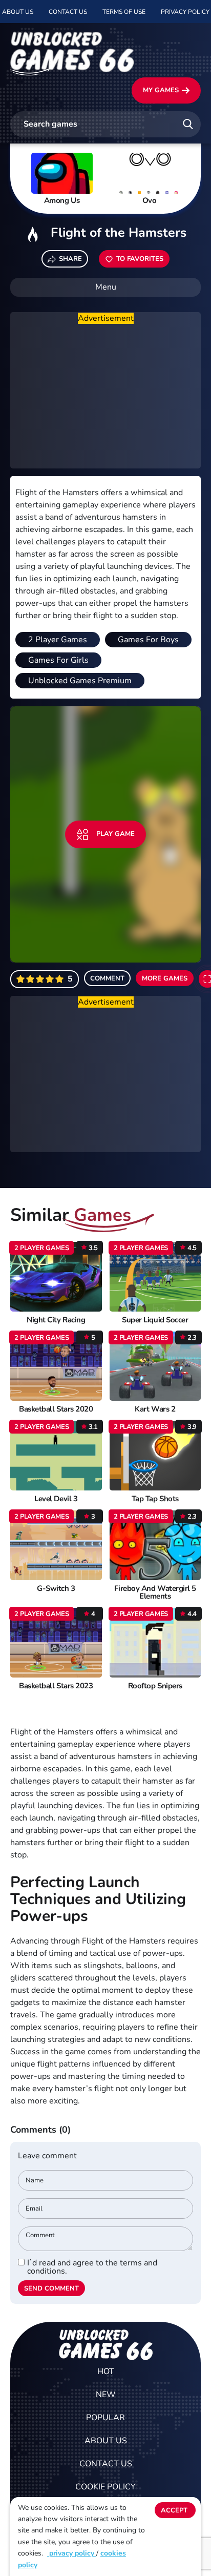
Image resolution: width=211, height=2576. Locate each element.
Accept (174, 2510)
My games (161, 90)
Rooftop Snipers (155, 1686)
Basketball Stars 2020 (56, 1409)
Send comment (51, 2288)
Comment (107, 978)
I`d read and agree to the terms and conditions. (92, 2267)
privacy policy (72, 2553)
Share (70, 259)
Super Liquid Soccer (155, 1320)
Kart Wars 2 (155, 1409)
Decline (175, 2531)
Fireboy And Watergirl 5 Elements (155, 1592)
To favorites (140, 259)
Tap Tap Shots (155, 1499)
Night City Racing (56, 1320)
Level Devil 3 (56, 1499)
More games (165, 978)
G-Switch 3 (56, 1589)
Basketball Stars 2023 (56, 1686)
